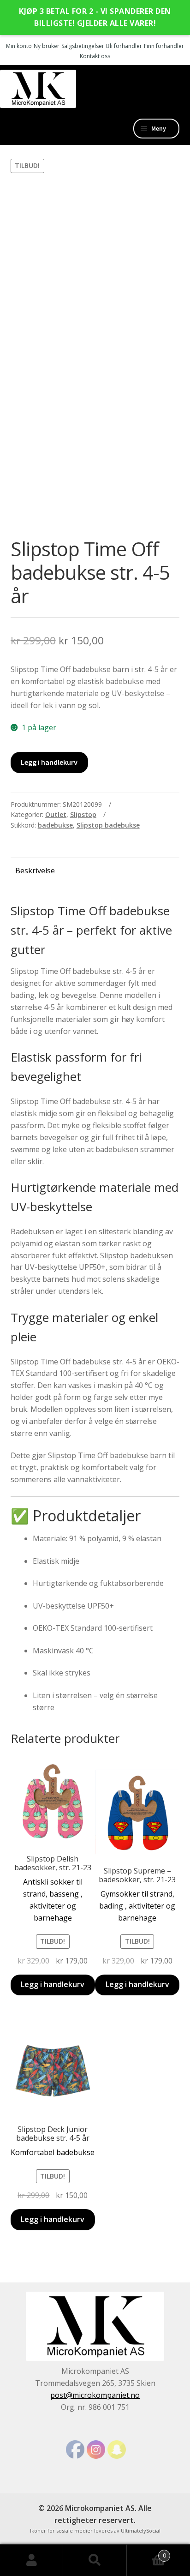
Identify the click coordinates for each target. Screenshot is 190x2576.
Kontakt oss (95, 56)
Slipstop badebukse (108, 825)
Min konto (19, 46)
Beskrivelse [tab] (35, 871)
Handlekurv (146, 2552)
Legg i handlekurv (49, 762)
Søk (95, 2560)
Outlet (56, 814)
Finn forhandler (164, 46)
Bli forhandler (124, 46)
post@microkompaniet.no (95, 2395)
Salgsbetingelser (83, 46)
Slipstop (83, 814)
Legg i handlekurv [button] (53, 1984)
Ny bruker (47, 46)
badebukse (55, 825)
